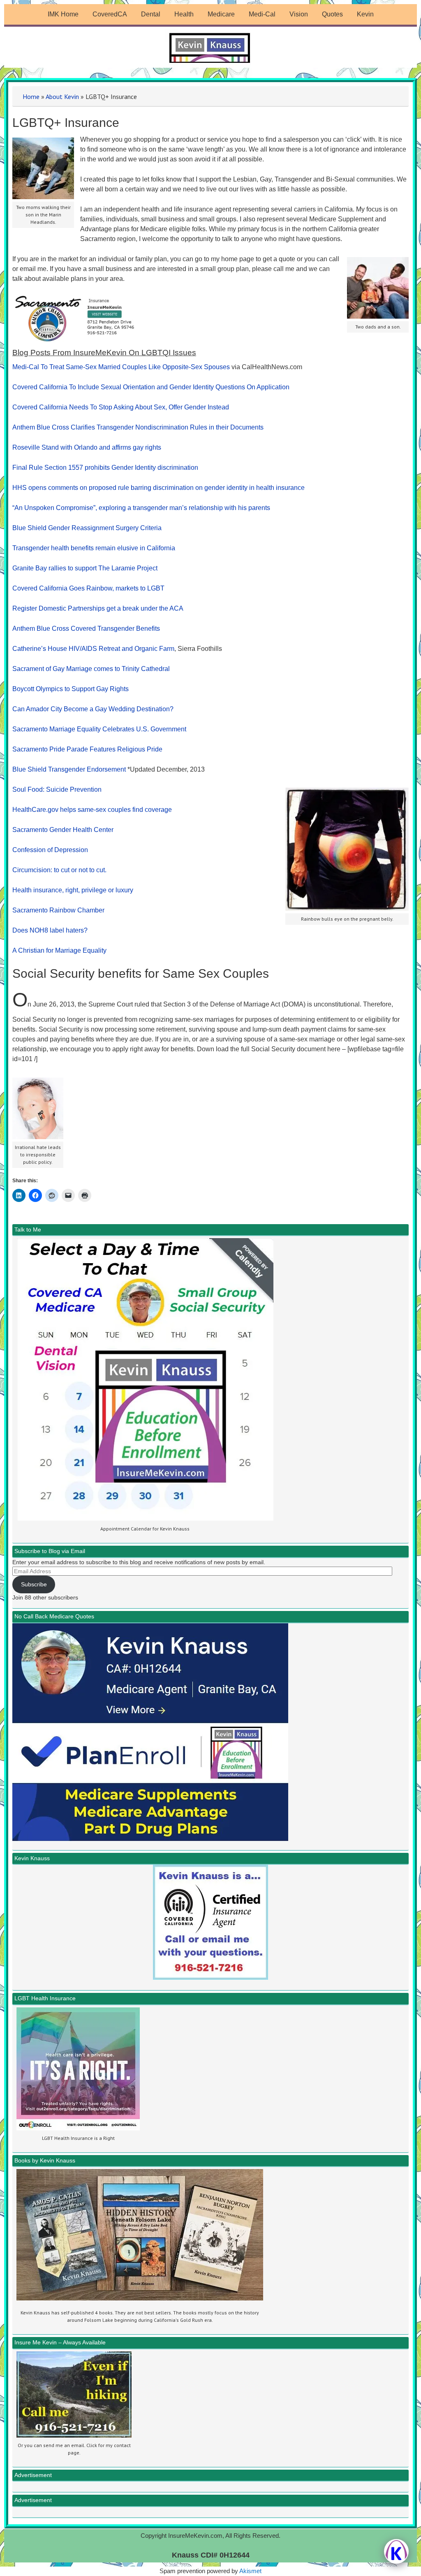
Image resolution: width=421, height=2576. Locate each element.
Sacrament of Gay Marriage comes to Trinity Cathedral (91, 669)
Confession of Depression (50, 850)
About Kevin (62, 97)
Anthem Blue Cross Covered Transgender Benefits (86, 628)
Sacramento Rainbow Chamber (58, 910)
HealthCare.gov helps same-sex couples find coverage (92, 810)
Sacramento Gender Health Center (63, 830)
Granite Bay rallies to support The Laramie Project (85, 568)
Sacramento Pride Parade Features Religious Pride (87, 749)
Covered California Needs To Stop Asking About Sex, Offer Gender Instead (121, 407)
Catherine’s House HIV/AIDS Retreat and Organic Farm (93, 649)
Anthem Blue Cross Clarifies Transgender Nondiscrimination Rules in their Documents (138, 427)
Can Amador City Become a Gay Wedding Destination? (93, 709)
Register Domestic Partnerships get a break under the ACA (98, 608)
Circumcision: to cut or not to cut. (59, 870)
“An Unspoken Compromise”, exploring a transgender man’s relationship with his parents (141, 508)
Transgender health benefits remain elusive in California (94, 548)
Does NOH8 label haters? (50, 930)
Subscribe (34, 1584)
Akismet (250, 2571)
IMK (210, 48)
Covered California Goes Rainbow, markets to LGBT (88, 588)
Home (31, 97)
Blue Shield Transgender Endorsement (69, 769)
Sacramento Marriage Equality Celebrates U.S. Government (99, 729)
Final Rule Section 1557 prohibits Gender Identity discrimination (105, 468)
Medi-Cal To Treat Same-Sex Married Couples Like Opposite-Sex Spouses (121, 367)
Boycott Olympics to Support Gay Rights (71, 689)
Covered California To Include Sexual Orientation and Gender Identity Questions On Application (151, 387)
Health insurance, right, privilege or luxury (73, 890)
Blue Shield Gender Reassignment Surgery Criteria (87, 528)
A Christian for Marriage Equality (59, 950)
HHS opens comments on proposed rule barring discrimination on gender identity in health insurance (158, 488)
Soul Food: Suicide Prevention (57, 789)
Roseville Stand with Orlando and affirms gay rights (87, 447)
